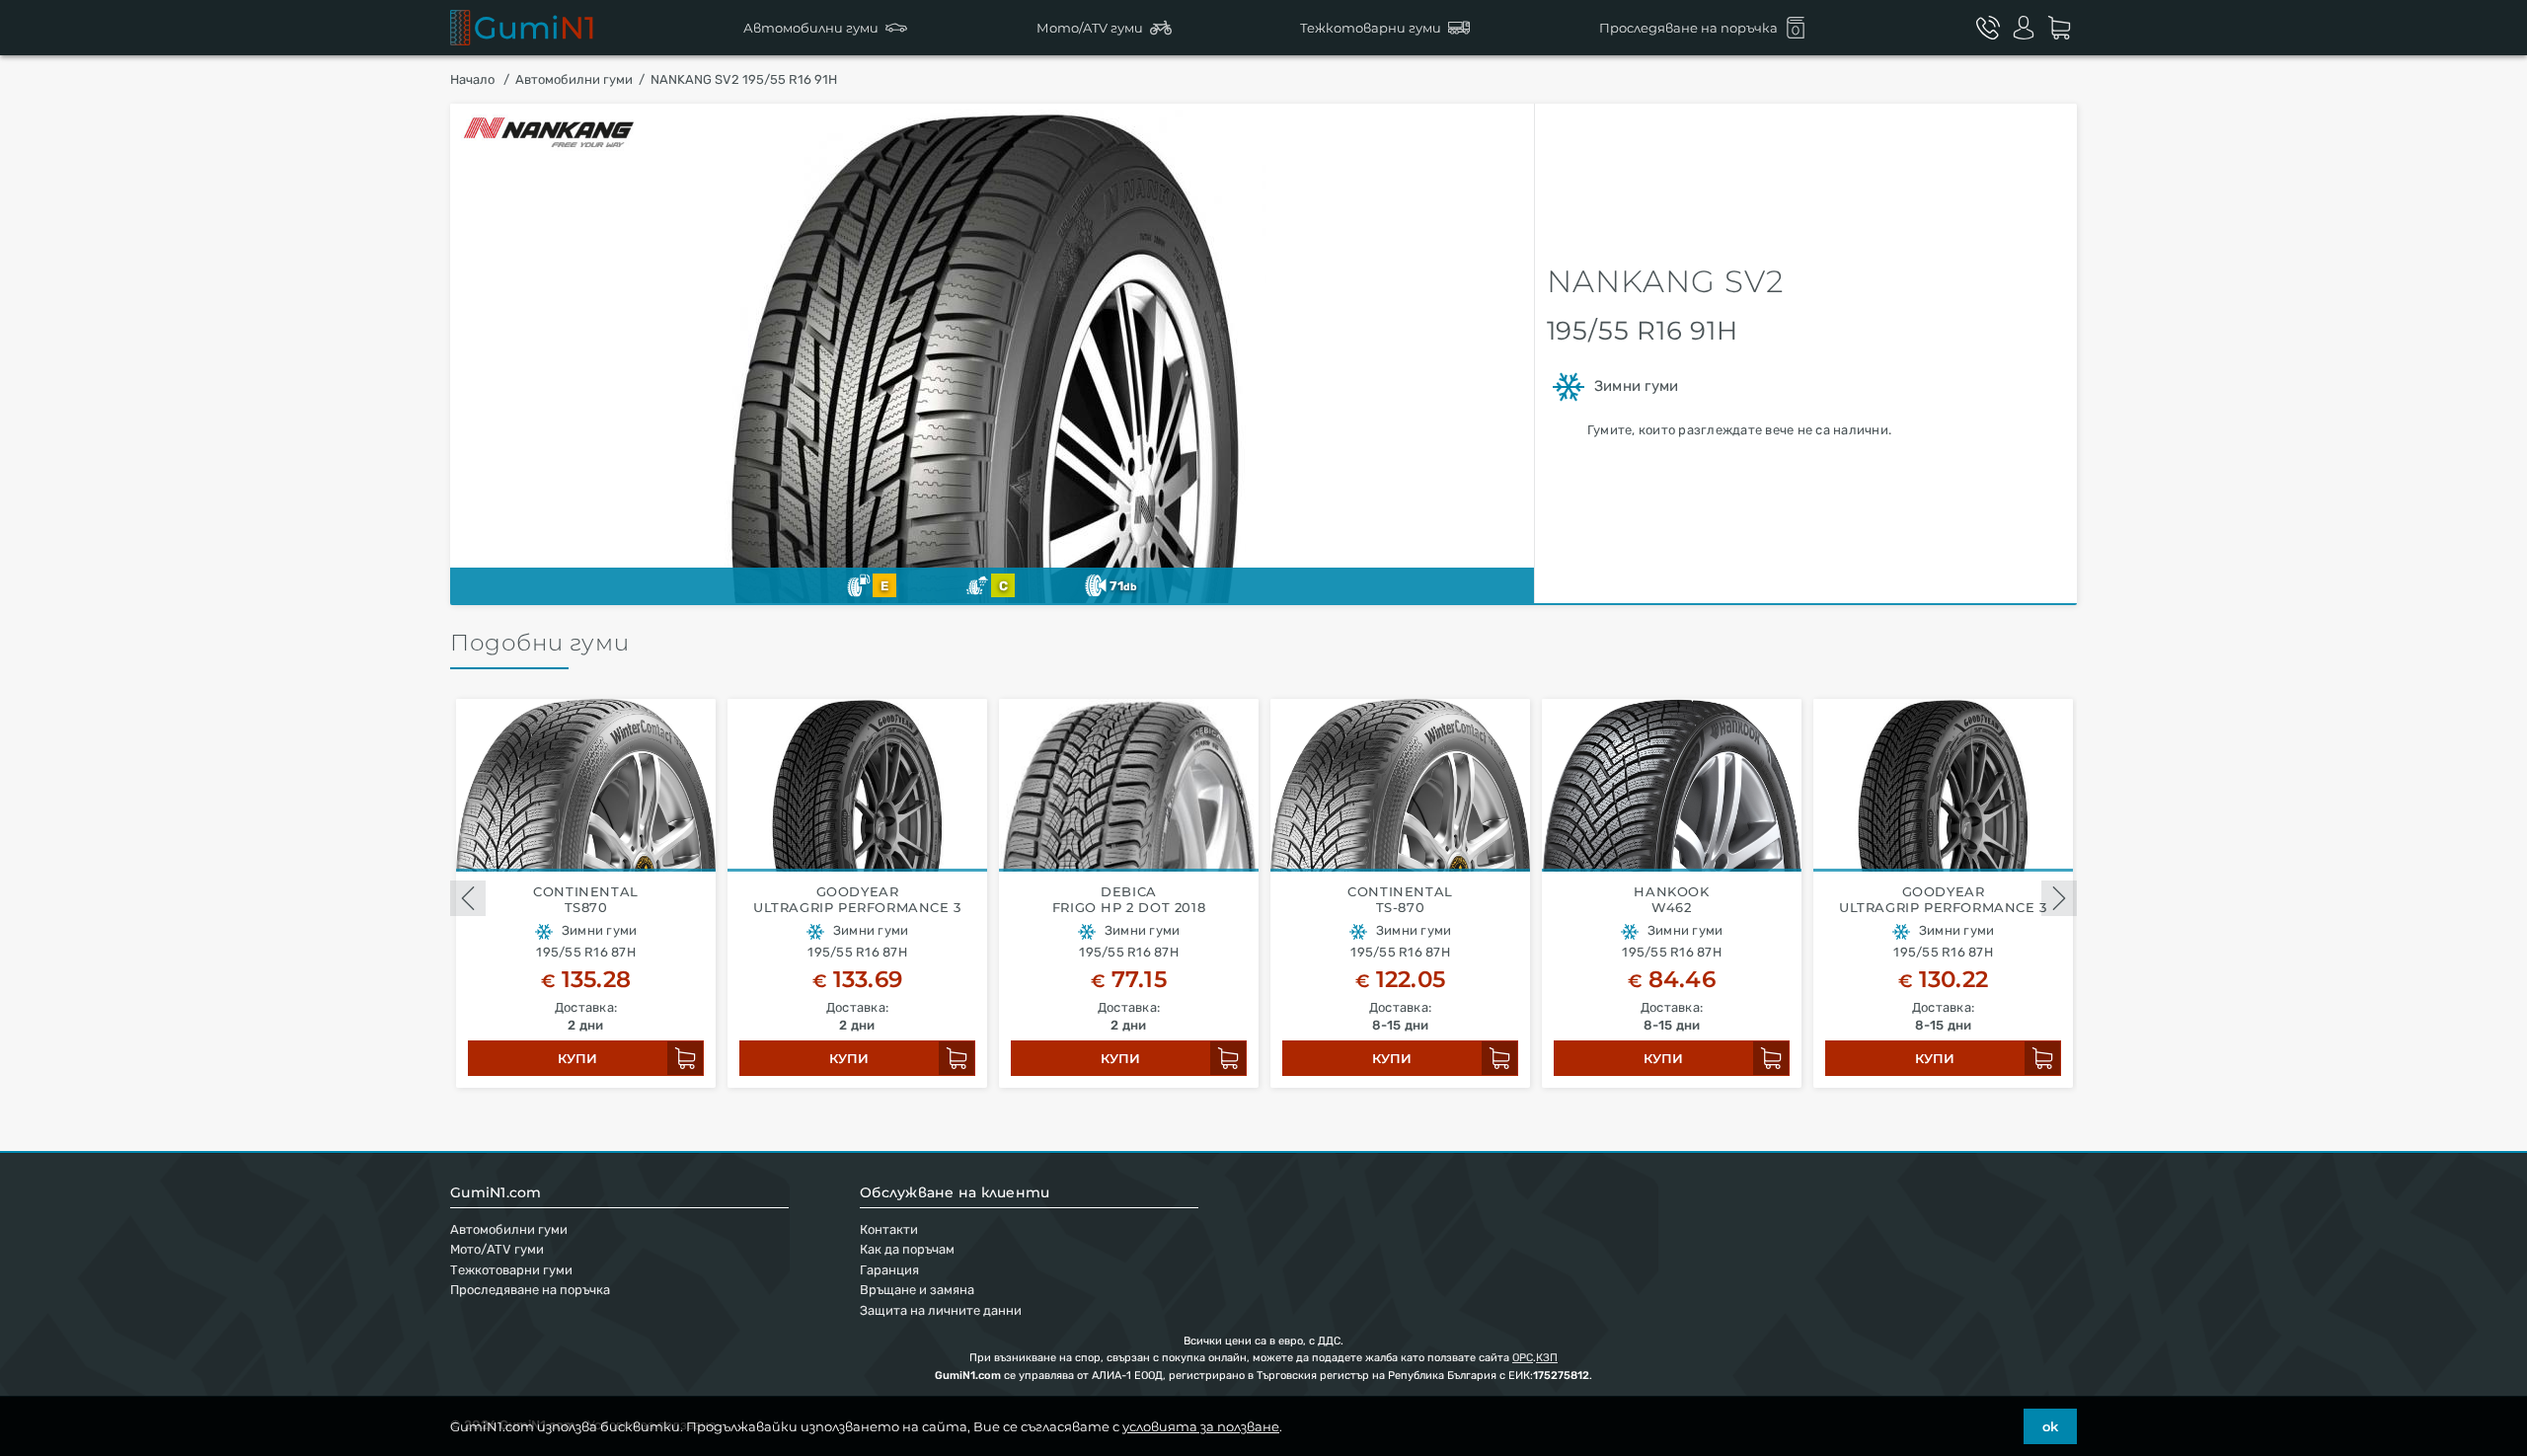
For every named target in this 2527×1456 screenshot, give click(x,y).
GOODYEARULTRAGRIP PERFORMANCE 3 (857, 900)
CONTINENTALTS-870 (1400, 900)
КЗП (1547, 1358)
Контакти (889, 1229)
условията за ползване (1201, 1426)
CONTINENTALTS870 (586, 900)
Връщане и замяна (917, 1290)
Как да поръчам (907, 1249)
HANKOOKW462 (1671, 900)
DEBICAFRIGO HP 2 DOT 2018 (1129, 900)
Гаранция (889, 1270)
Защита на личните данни (941, 1310)
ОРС (1523, 1358)
